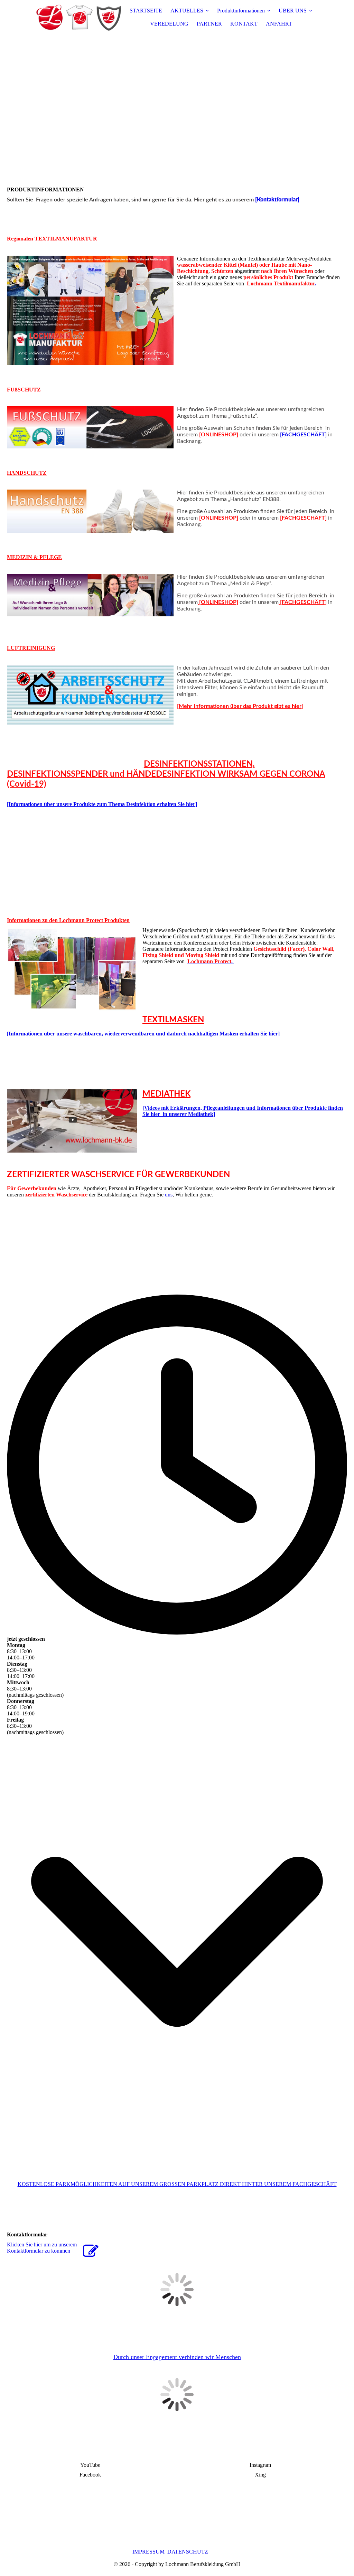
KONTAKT (244, 24)
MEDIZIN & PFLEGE (34, 557)
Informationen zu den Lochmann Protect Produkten (68, 920)
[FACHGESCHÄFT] (303, 435)
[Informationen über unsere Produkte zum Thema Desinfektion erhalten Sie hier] (102, 804)
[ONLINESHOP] (219, 435)
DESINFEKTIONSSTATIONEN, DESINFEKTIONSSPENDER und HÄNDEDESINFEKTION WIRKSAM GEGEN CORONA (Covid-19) (166, 774)
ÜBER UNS (293, 11)
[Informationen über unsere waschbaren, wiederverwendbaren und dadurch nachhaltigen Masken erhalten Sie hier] (143, 1034)
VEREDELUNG (169, 24)
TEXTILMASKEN (173, 1020)
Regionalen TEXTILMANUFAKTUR (52, 239)
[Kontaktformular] (277, 200)
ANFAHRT (279, 24)
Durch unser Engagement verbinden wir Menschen (177, 2357)
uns (169, 1195)
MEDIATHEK (166, 1094)
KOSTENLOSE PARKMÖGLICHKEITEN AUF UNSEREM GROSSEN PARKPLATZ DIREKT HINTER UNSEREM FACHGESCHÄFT (177, 2184)
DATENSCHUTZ (188, 2552)
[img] (78, 17)
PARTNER (209, 24)
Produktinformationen (241, 11)
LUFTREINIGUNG (31, 648)
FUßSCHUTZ (24, 390)
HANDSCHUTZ (27, 473)
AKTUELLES (187, 11)
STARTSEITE (146, 11)
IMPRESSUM (148, 2552)
